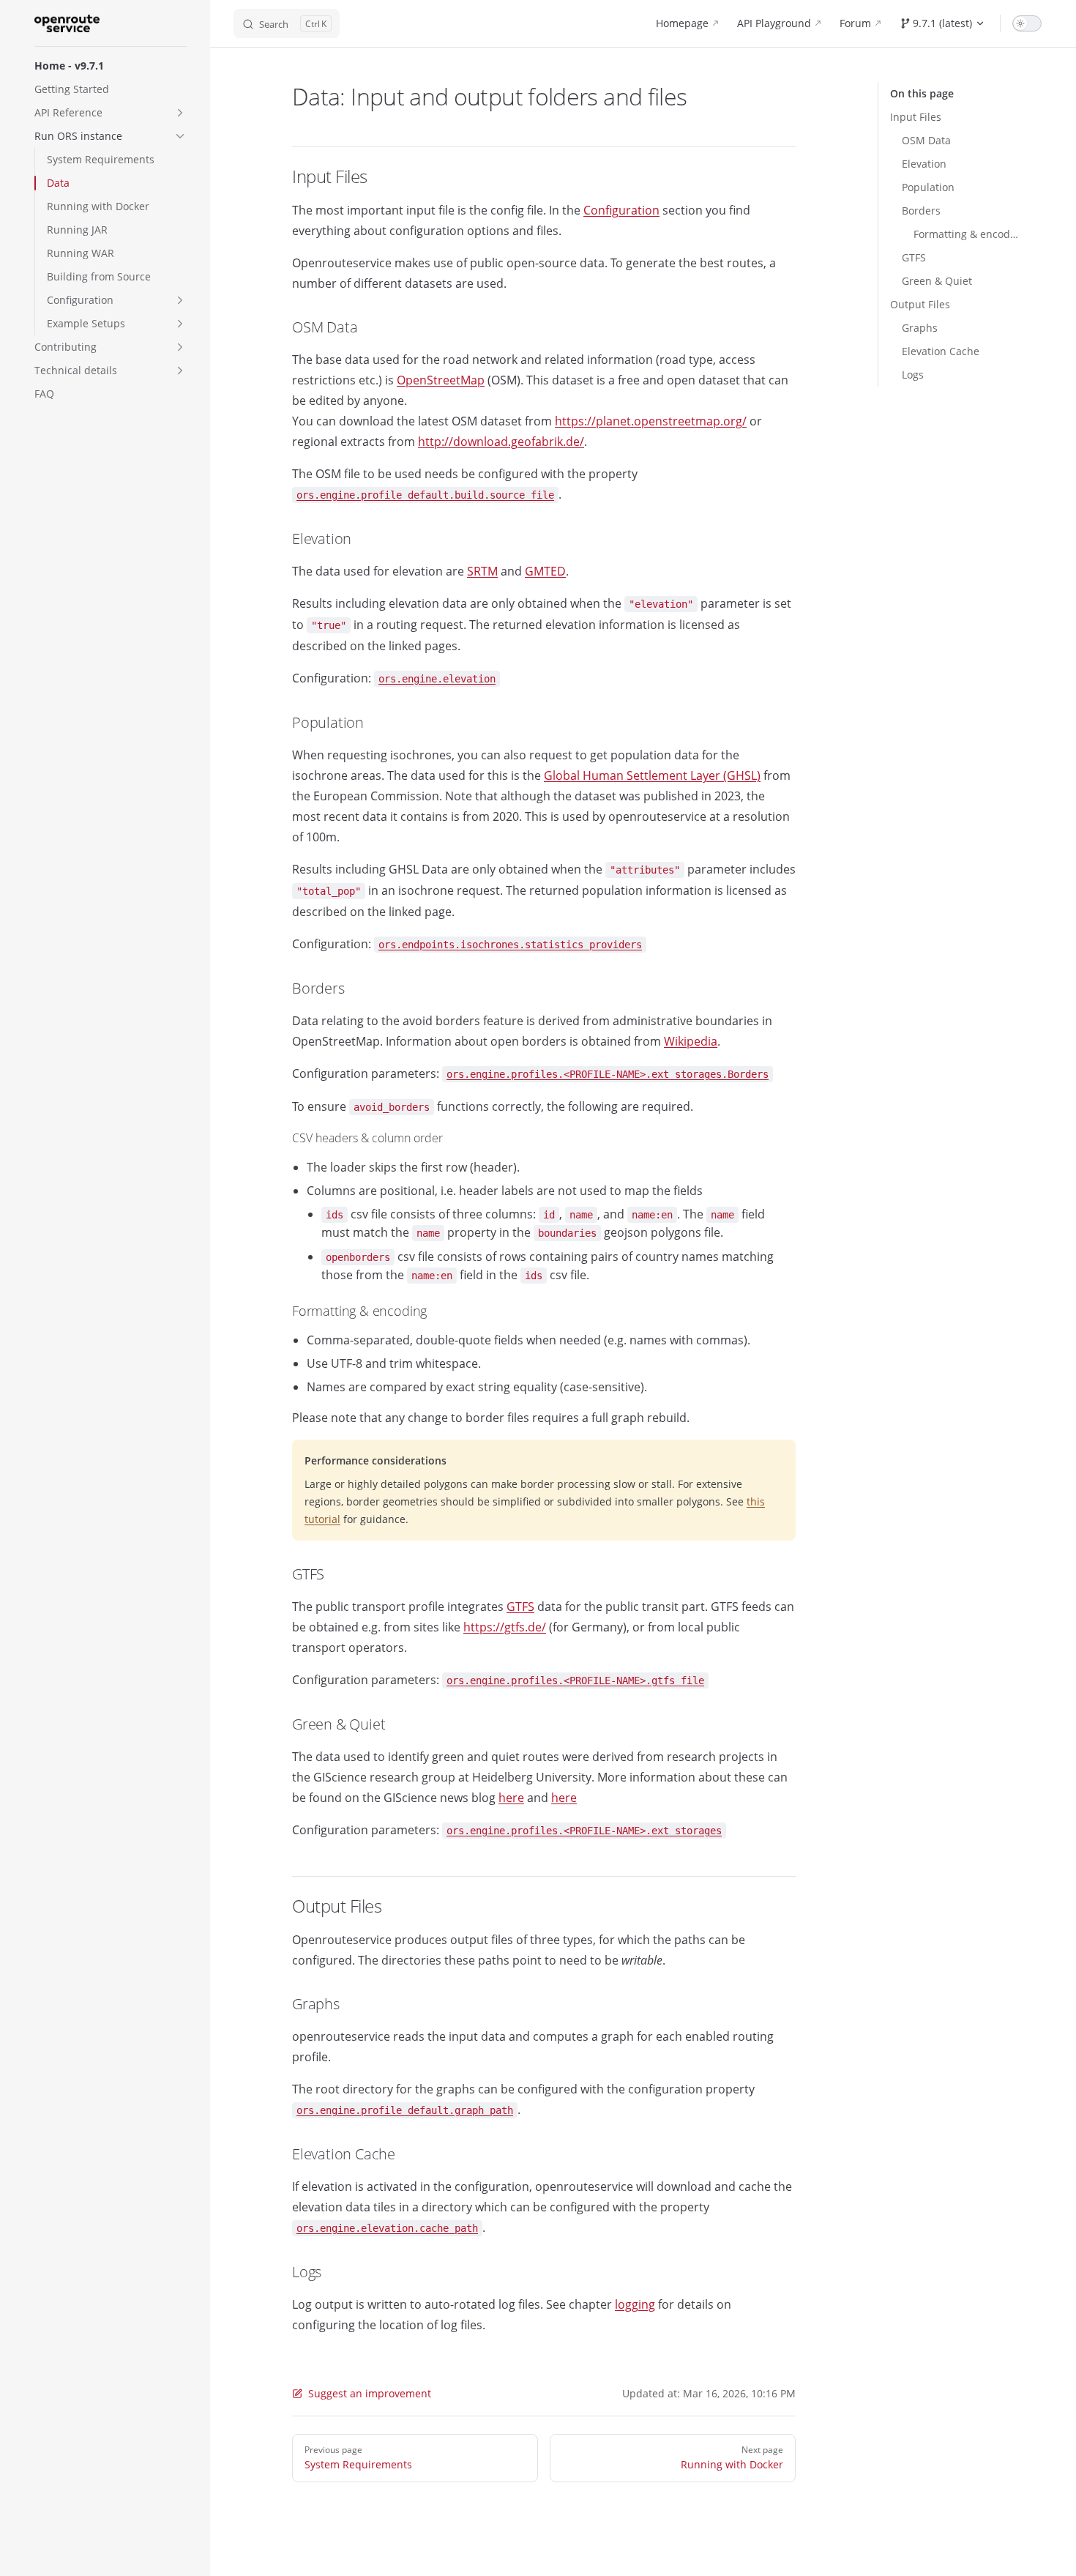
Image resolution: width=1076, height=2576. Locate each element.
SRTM (482, 571)
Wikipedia (691, 1041)
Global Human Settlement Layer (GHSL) (652, 775)
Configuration (621, 210)
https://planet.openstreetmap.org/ (651, 421)
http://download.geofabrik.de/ (501, 442)
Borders (921, 211)
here (511, 1798)
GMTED (545, 571)
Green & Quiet (937, 281)
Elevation (924, 164)
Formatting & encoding (966, 234)
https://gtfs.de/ (505, 1627)
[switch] (1027, 23)
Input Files (916, 117)
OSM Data (926, 140)
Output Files (920, 304)
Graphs (920, 328)
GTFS (914, 257)
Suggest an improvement (370, 2393)
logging (635, 2304)
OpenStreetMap (441, 380)
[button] (180, 113)
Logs (913, 375)
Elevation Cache (941, 351)
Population (928, 187)
